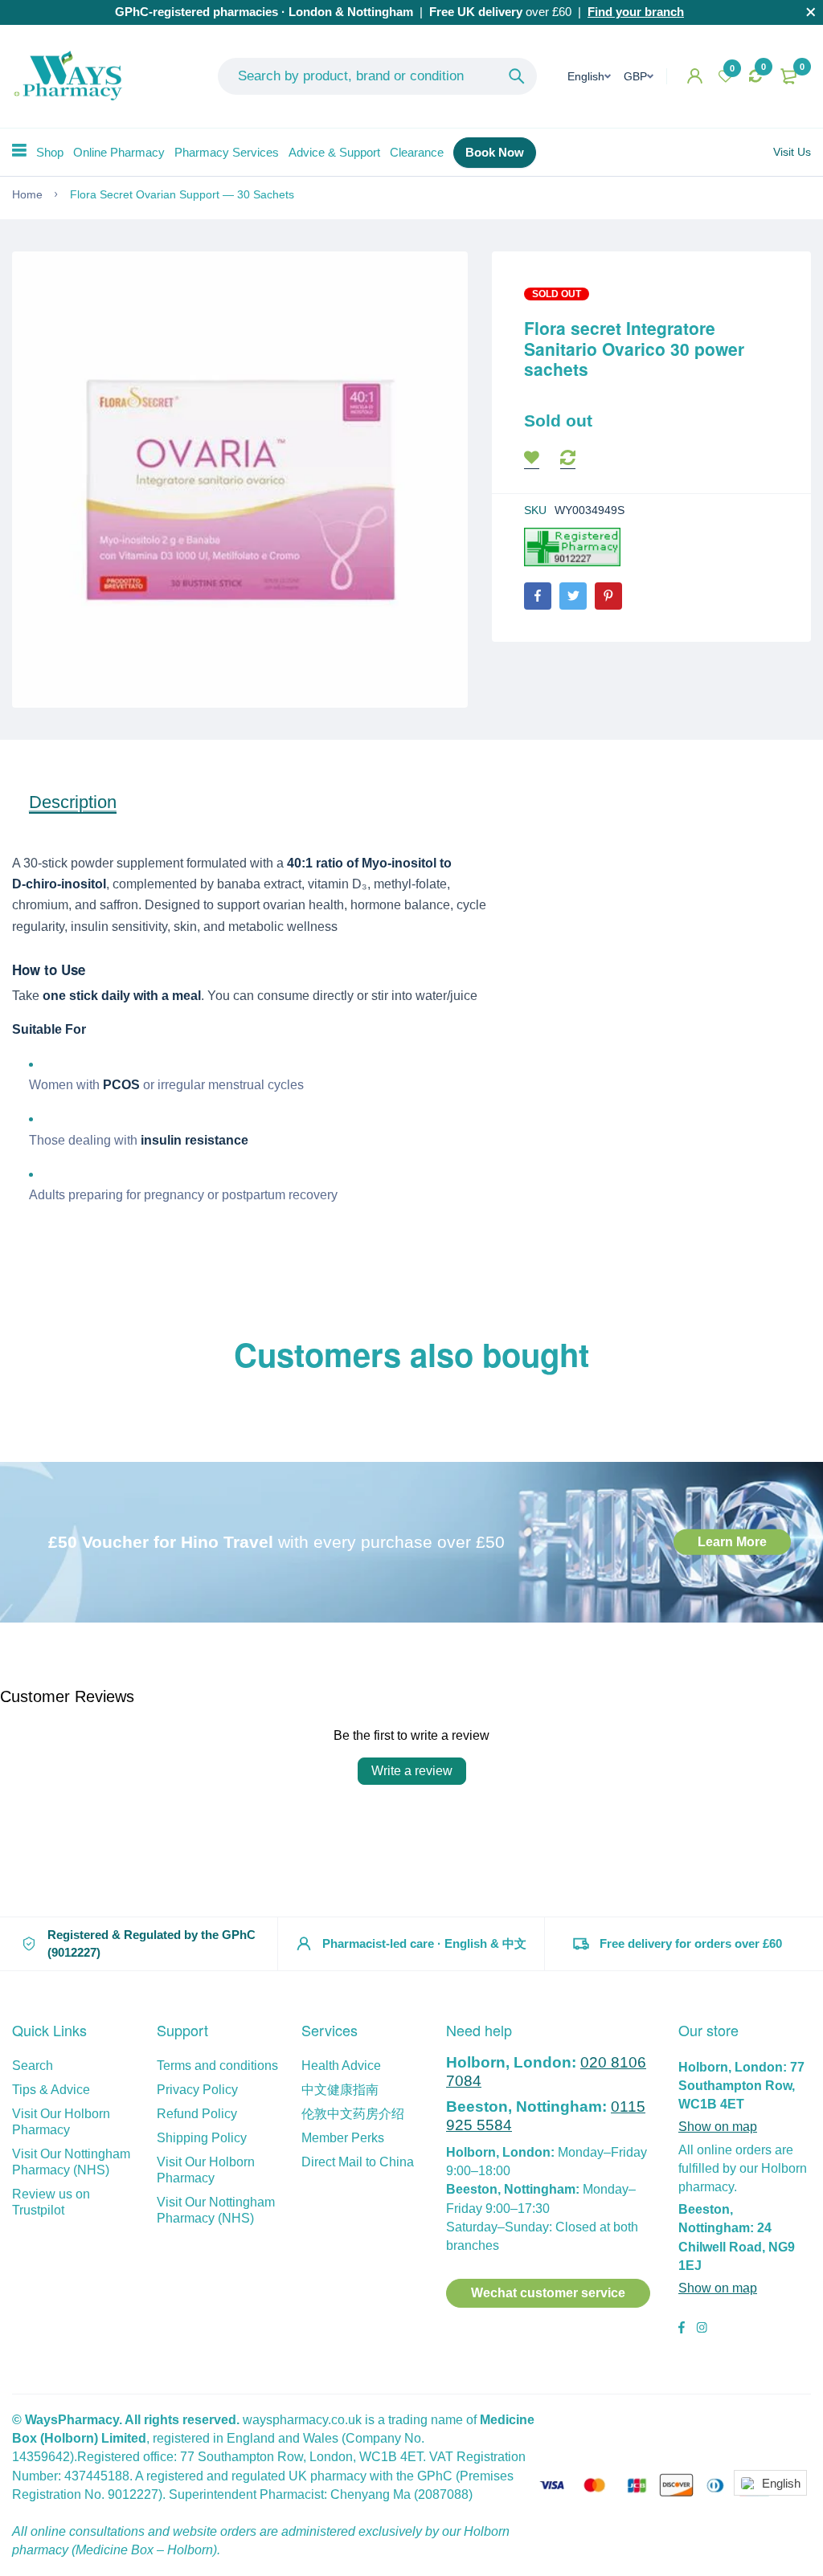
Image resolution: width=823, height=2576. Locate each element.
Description (73, 802)
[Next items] (800, 1398)
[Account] (695, 76)
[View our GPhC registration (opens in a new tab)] (572, 547)
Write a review (412, 1771)
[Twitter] (573, 596)
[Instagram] (702, 2329)
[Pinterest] (608, 596)
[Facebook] (538, 596)
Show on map (718, 2127)
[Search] (517, 76)
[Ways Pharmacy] (72, 76)
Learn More (732, 1542)
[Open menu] (19, 150)
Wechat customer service (548, 2293)
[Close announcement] (811, 12)
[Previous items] (23, 1398)
